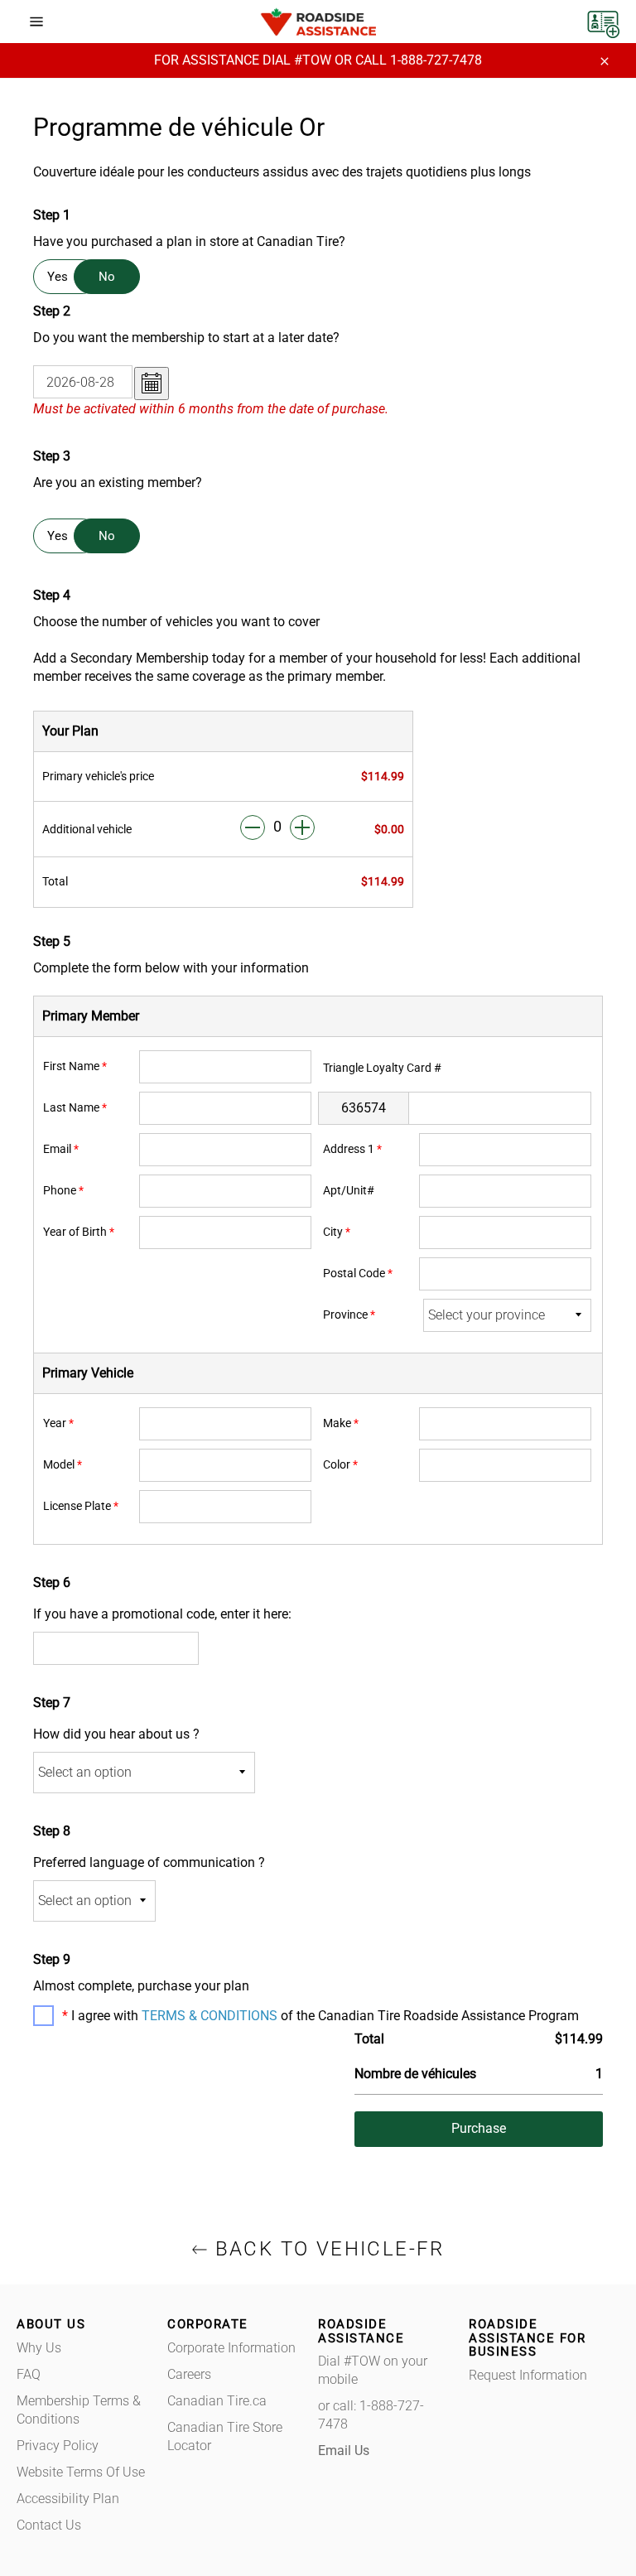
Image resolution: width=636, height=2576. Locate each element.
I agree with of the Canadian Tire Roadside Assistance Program (323, 2016)
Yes (58, 277)
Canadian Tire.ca (217, 2401)
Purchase (479, 2128)
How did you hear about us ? (116, 1734)
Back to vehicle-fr (326, 2249)
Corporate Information (231, 2348)
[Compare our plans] (603, 20)
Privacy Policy (58, 2446)
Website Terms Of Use (81, 2472)
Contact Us (49, 2525)
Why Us (39, 2348)
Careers (189, 2374)
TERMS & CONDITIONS (210, 2016)
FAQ (29, 2374)
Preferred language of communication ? (149, 1862)
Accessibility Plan (68, 2499)
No (107, 277)
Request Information (528, 2375)
